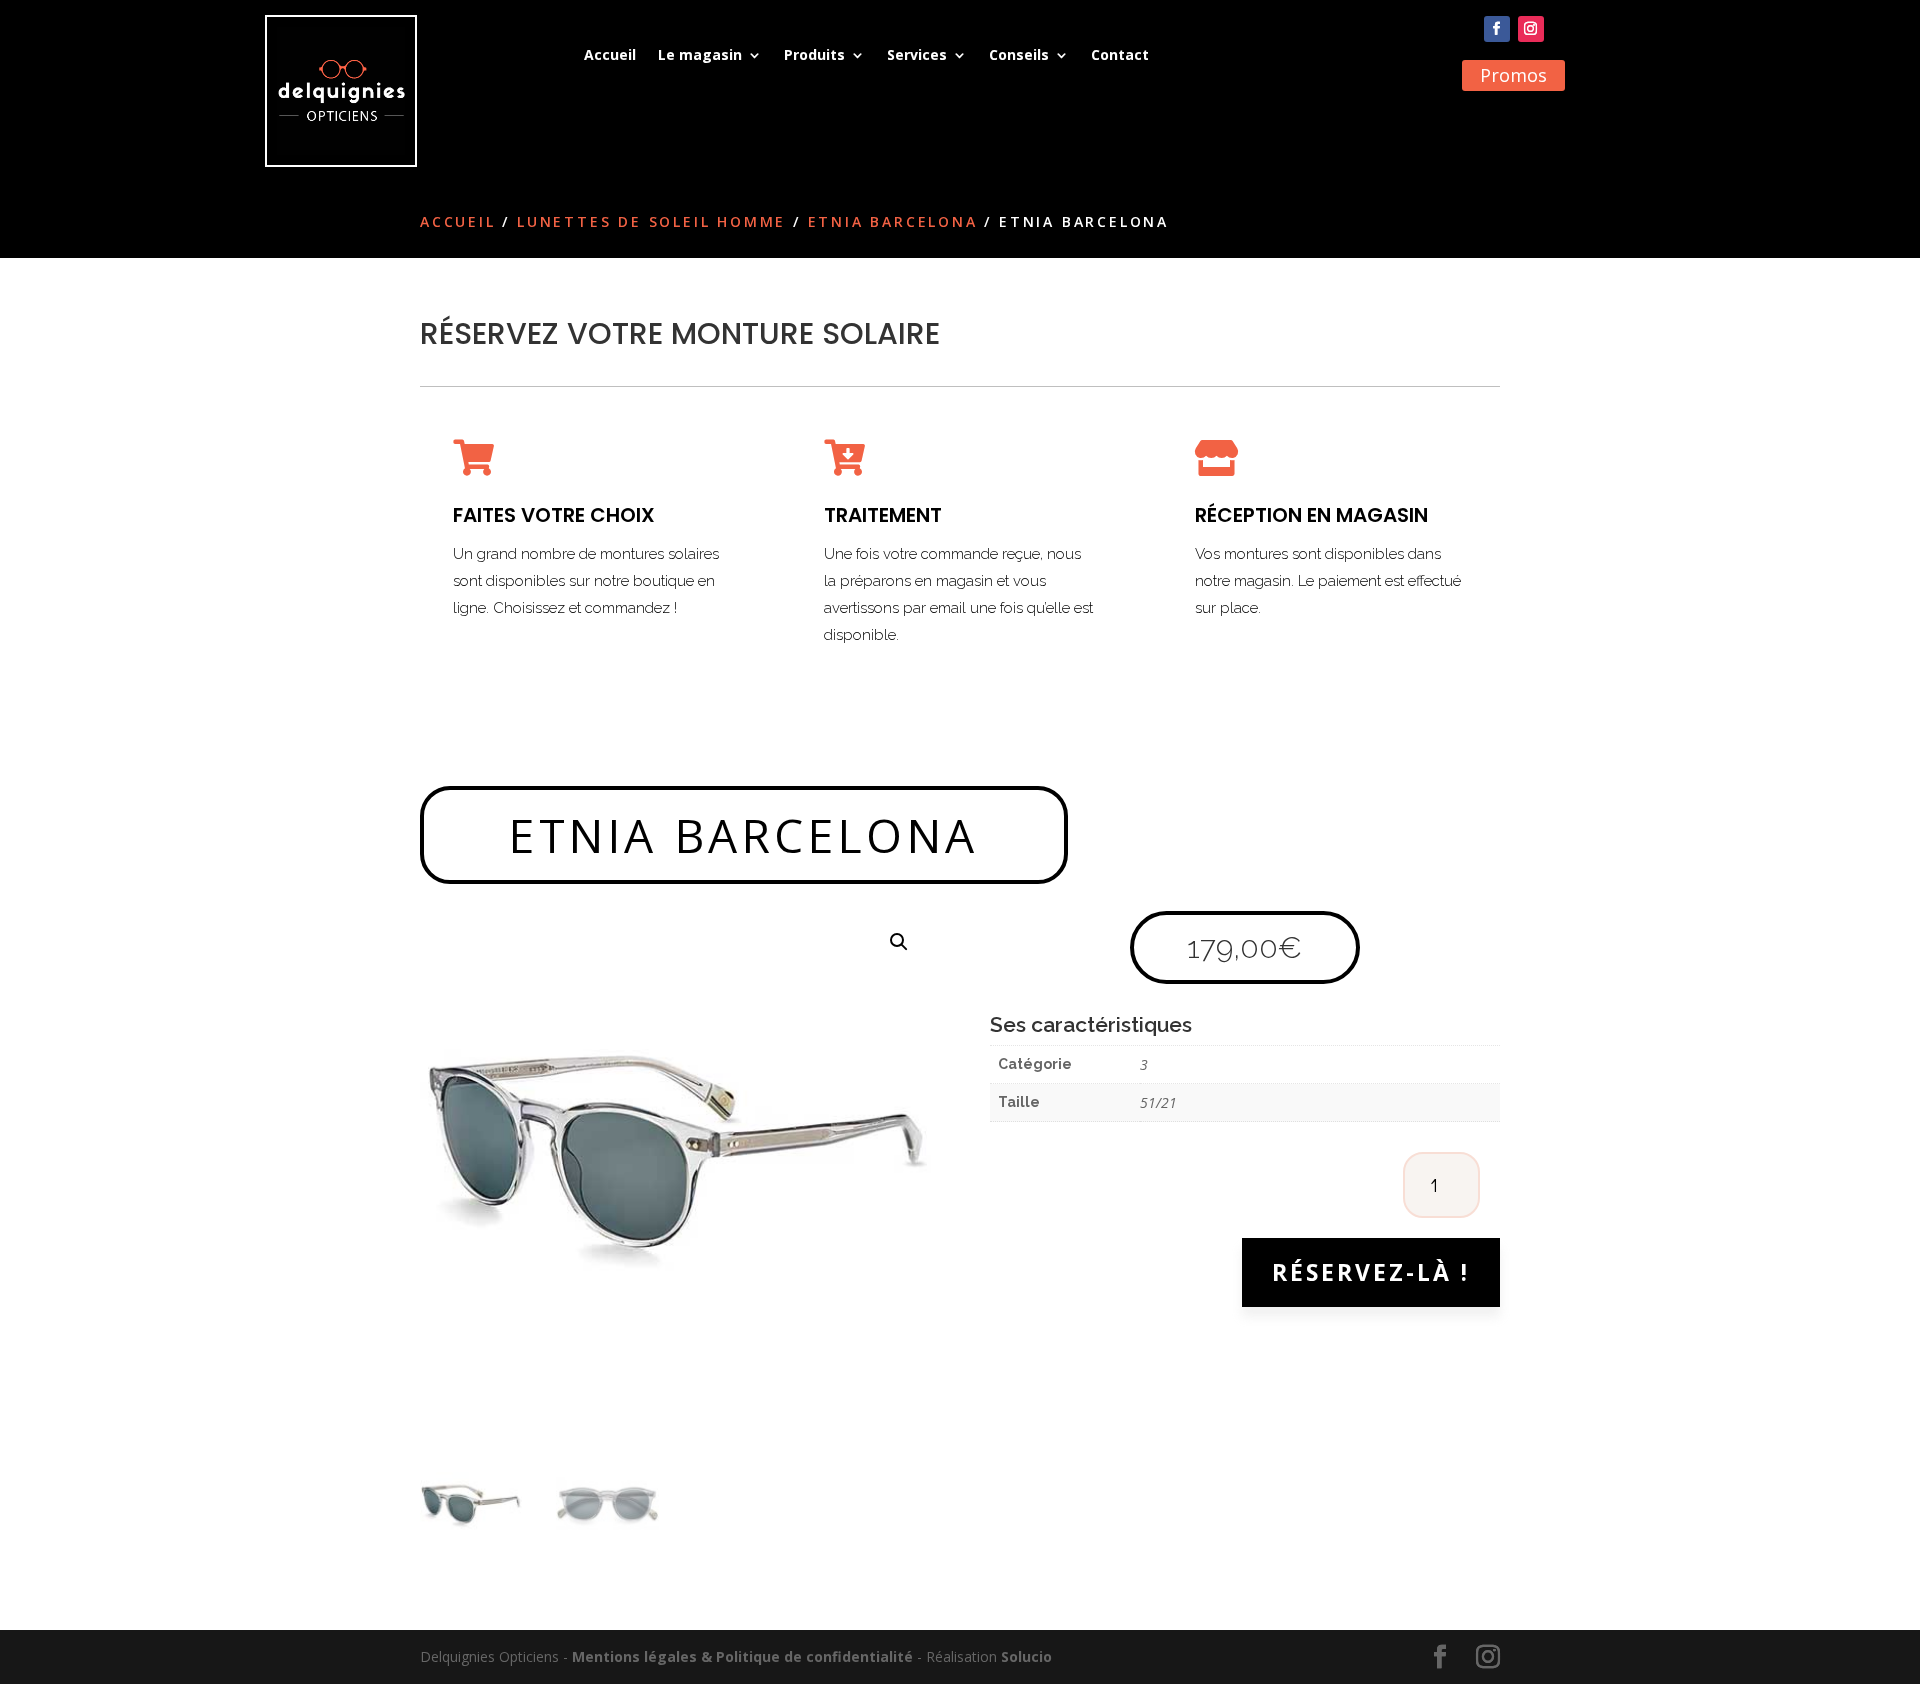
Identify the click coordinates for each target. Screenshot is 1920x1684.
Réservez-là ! (1371, 1272)
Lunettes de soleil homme (651, 221)
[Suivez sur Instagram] (1531, 29)
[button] (899, 942)
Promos (1513, 75)
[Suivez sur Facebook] (1497, 29)
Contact (1120, 54)
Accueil (610, 54)
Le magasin (700, 54)
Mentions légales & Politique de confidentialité (742, 1656)
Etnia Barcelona (893, 221)
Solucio (1026, 1656)
